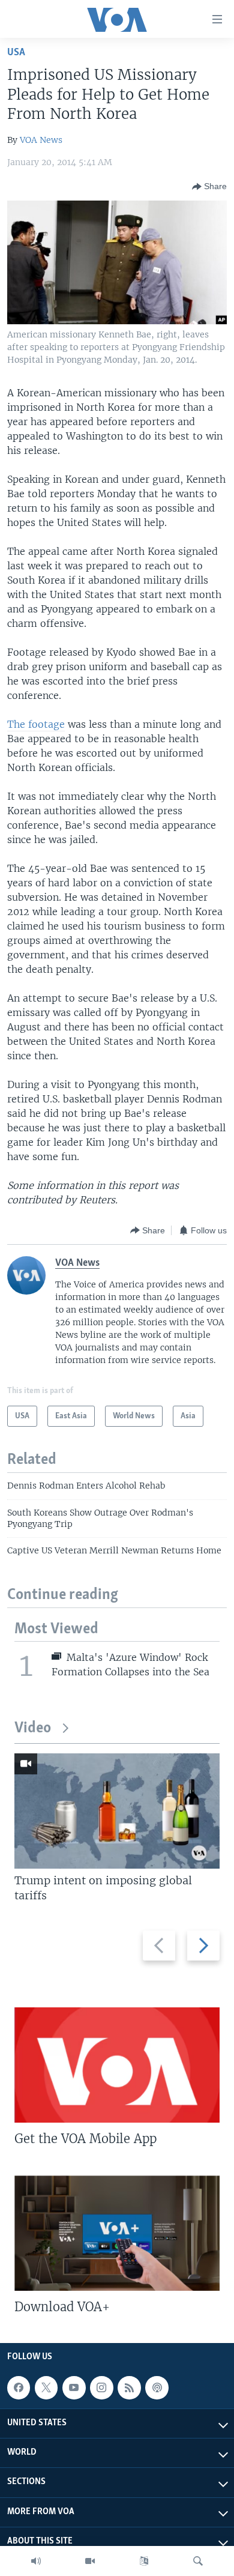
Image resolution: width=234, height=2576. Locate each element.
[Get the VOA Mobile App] (117, 2065)
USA (16, 53)
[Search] (198, 2561)
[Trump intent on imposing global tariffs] (117, 1811)
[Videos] (90, 2561)
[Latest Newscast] (36, 2561)
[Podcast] (157, 2388)
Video (33, 1728)
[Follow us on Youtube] (74, 2388)
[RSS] (129, 2388)
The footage (36, 724)
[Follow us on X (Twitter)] (46, 2388)
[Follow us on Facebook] (19, 2388)
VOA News (41, 140)
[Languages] (144, 2561)
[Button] (209, 187)
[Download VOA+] (117, 2233)
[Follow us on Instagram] (101, 2388)
